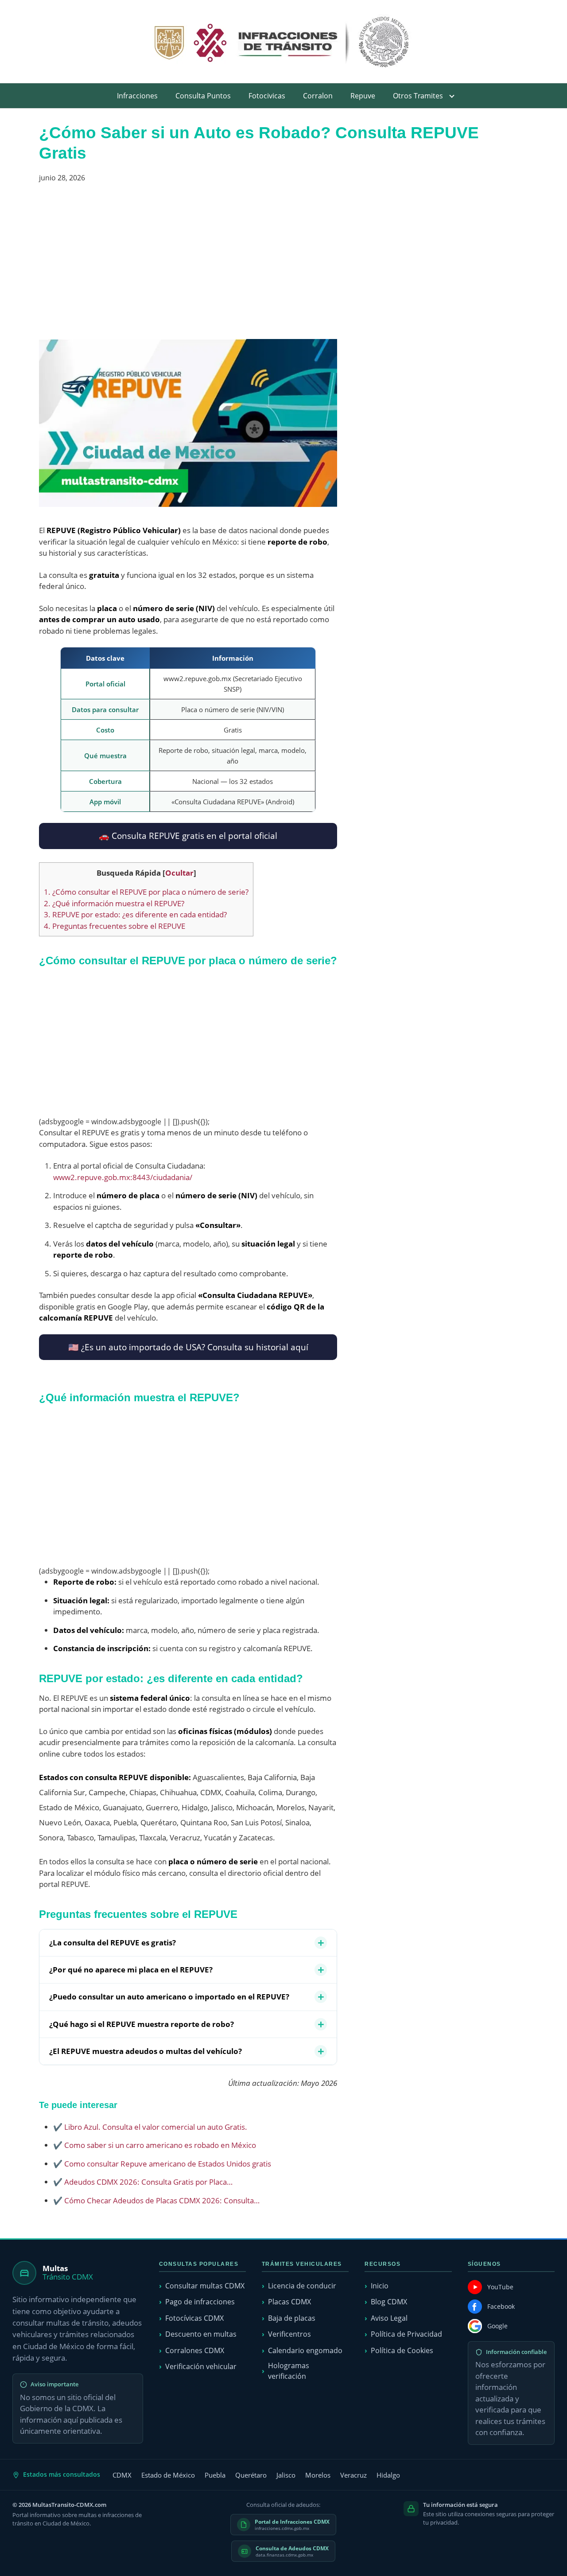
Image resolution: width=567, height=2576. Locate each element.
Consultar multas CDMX (205, 2286)
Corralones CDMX (195, 2350)
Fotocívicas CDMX (194, 2318)
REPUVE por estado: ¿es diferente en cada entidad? (135, 914)
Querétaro (251, 2475)
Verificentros (289, 2334)
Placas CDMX (289, 2302)
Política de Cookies (402, 2350)
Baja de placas (292, 2318)
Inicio (380, 2286)
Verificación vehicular (201, 2366)
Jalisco (286, 2475)
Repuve (363, 96)
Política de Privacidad (406, 2334)
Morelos (318, 2475)
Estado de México (168, 2475)
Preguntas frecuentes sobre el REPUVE (115, 926)
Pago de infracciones (200, 2302)
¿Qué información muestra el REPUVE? (114, 903)
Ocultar (179, 873)
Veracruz (353, 2475)
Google (497, 2326)
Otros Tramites (418, 96)
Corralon (318, 96)
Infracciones (137, 96)
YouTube (500, 2287)
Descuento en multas (201, 2334)
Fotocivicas (267, 96)
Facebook (501, 2306)
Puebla (215, 2475)
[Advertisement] (188, 265)
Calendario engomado (305, 2350)
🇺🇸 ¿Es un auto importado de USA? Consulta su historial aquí (188, 1347)
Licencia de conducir (302, 2286)
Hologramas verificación (289, 2371)
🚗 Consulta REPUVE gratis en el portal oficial (188, 836)
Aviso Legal (389, 2318)
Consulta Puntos (203, 96)
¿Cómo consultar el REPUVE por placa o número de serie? (146, 892)
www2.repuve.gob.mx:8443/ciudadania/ (123, 1177)
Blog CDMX (389, 2302)
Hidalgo (388, 2475)
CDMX (122, 2475)
